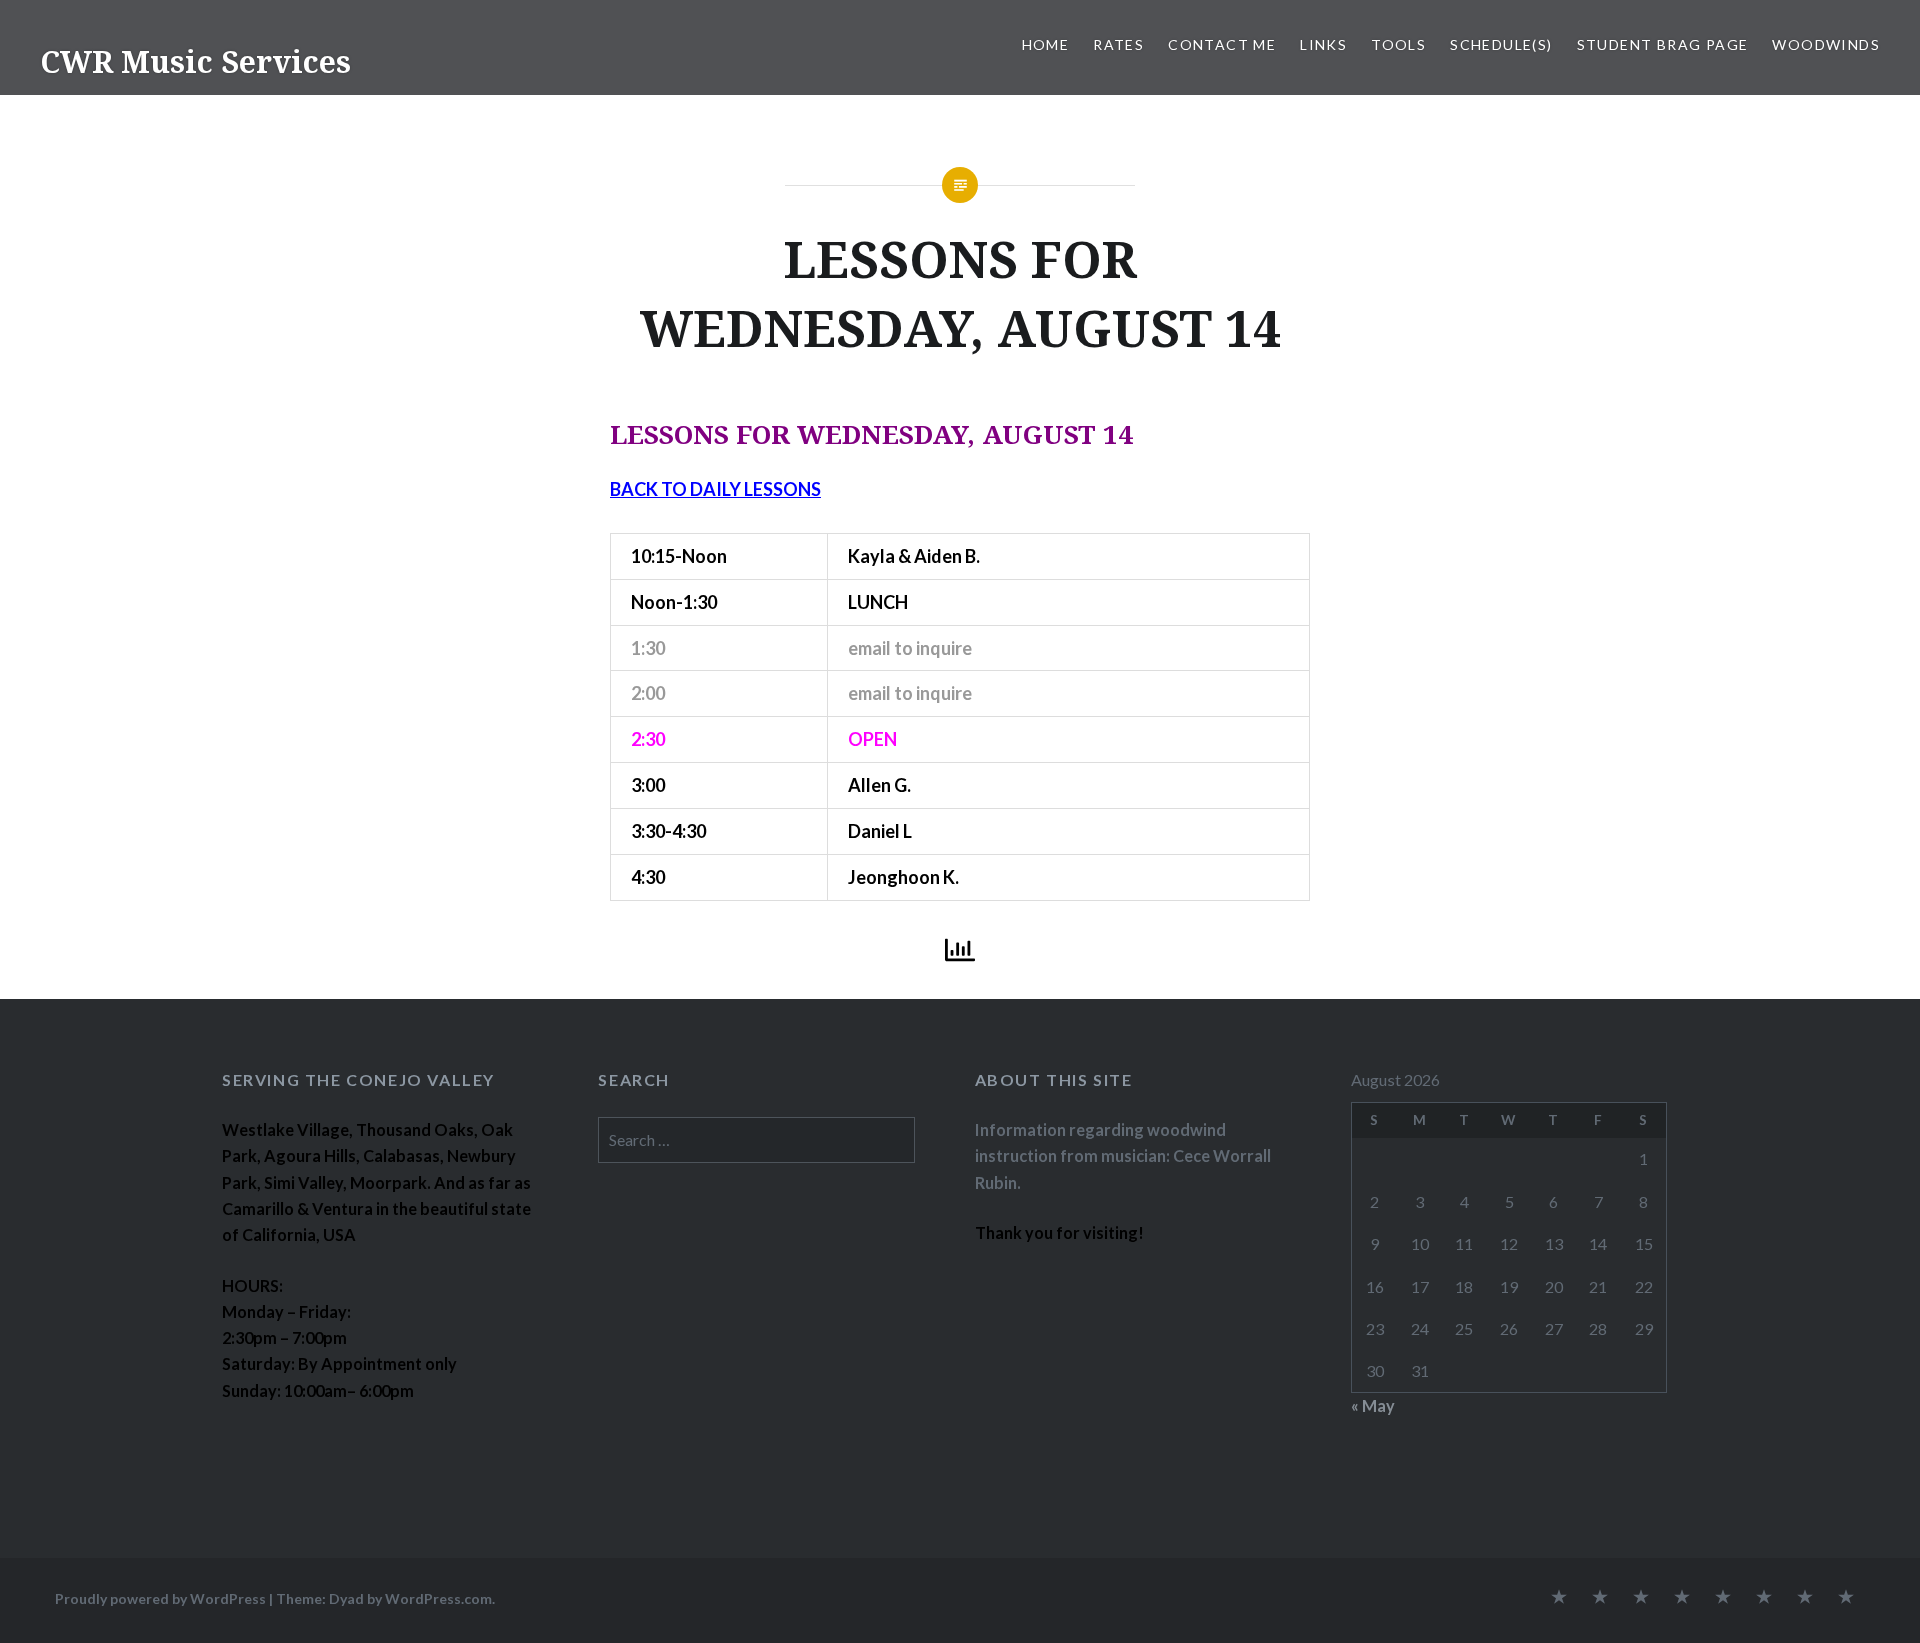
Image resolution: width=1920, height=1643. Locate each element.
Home (1046, 44)
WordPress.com (438, 1598)
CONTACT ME (1222, 44)
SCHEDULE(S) (1501, 44)
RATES (1118, 44)
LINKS (1323, 44)
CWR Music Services (195, 61)
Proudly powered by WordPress (160, 1598)
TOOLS (1398, 44)
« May (1373, 1405)
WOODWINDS (1826, 44)
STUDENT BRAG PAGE (1663, 44)
